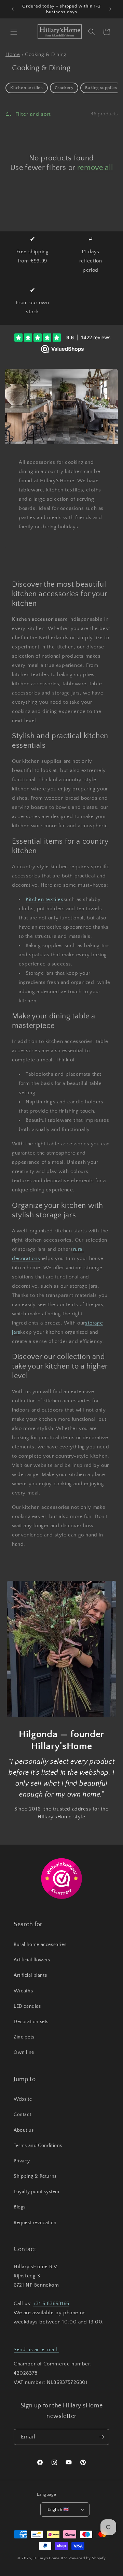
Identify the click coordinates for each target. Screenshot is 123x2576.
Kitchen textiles (27, 88)
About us (24, 2130)
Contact (22, 2115)
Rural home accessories (40, 1945)
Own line (24, 2052)
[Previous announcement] (13, 9)
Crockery (64, 88)
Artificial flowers (32, 1960)
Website (23, 2099)
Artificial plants (30, 1975)
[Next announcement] (110, 9)
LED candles (27, 2006)
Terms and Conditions (38, 2146)
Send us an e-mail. (36, 2350)
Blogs (20, 2207)
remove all (95, 168)
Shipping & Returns (35, 2176)
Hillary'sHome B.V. (51, 2558)
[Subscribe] (101, 2437)
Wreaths (23, 1991)
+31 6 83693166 (51, 2303)
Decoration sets (31, 2022)
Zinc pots (24, 2037)
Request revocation (35, 2223)
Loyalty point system (37, 2192)
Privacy (22, 2161)
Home (13, 54)
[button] (14, 32)
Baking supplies (101, 88)
